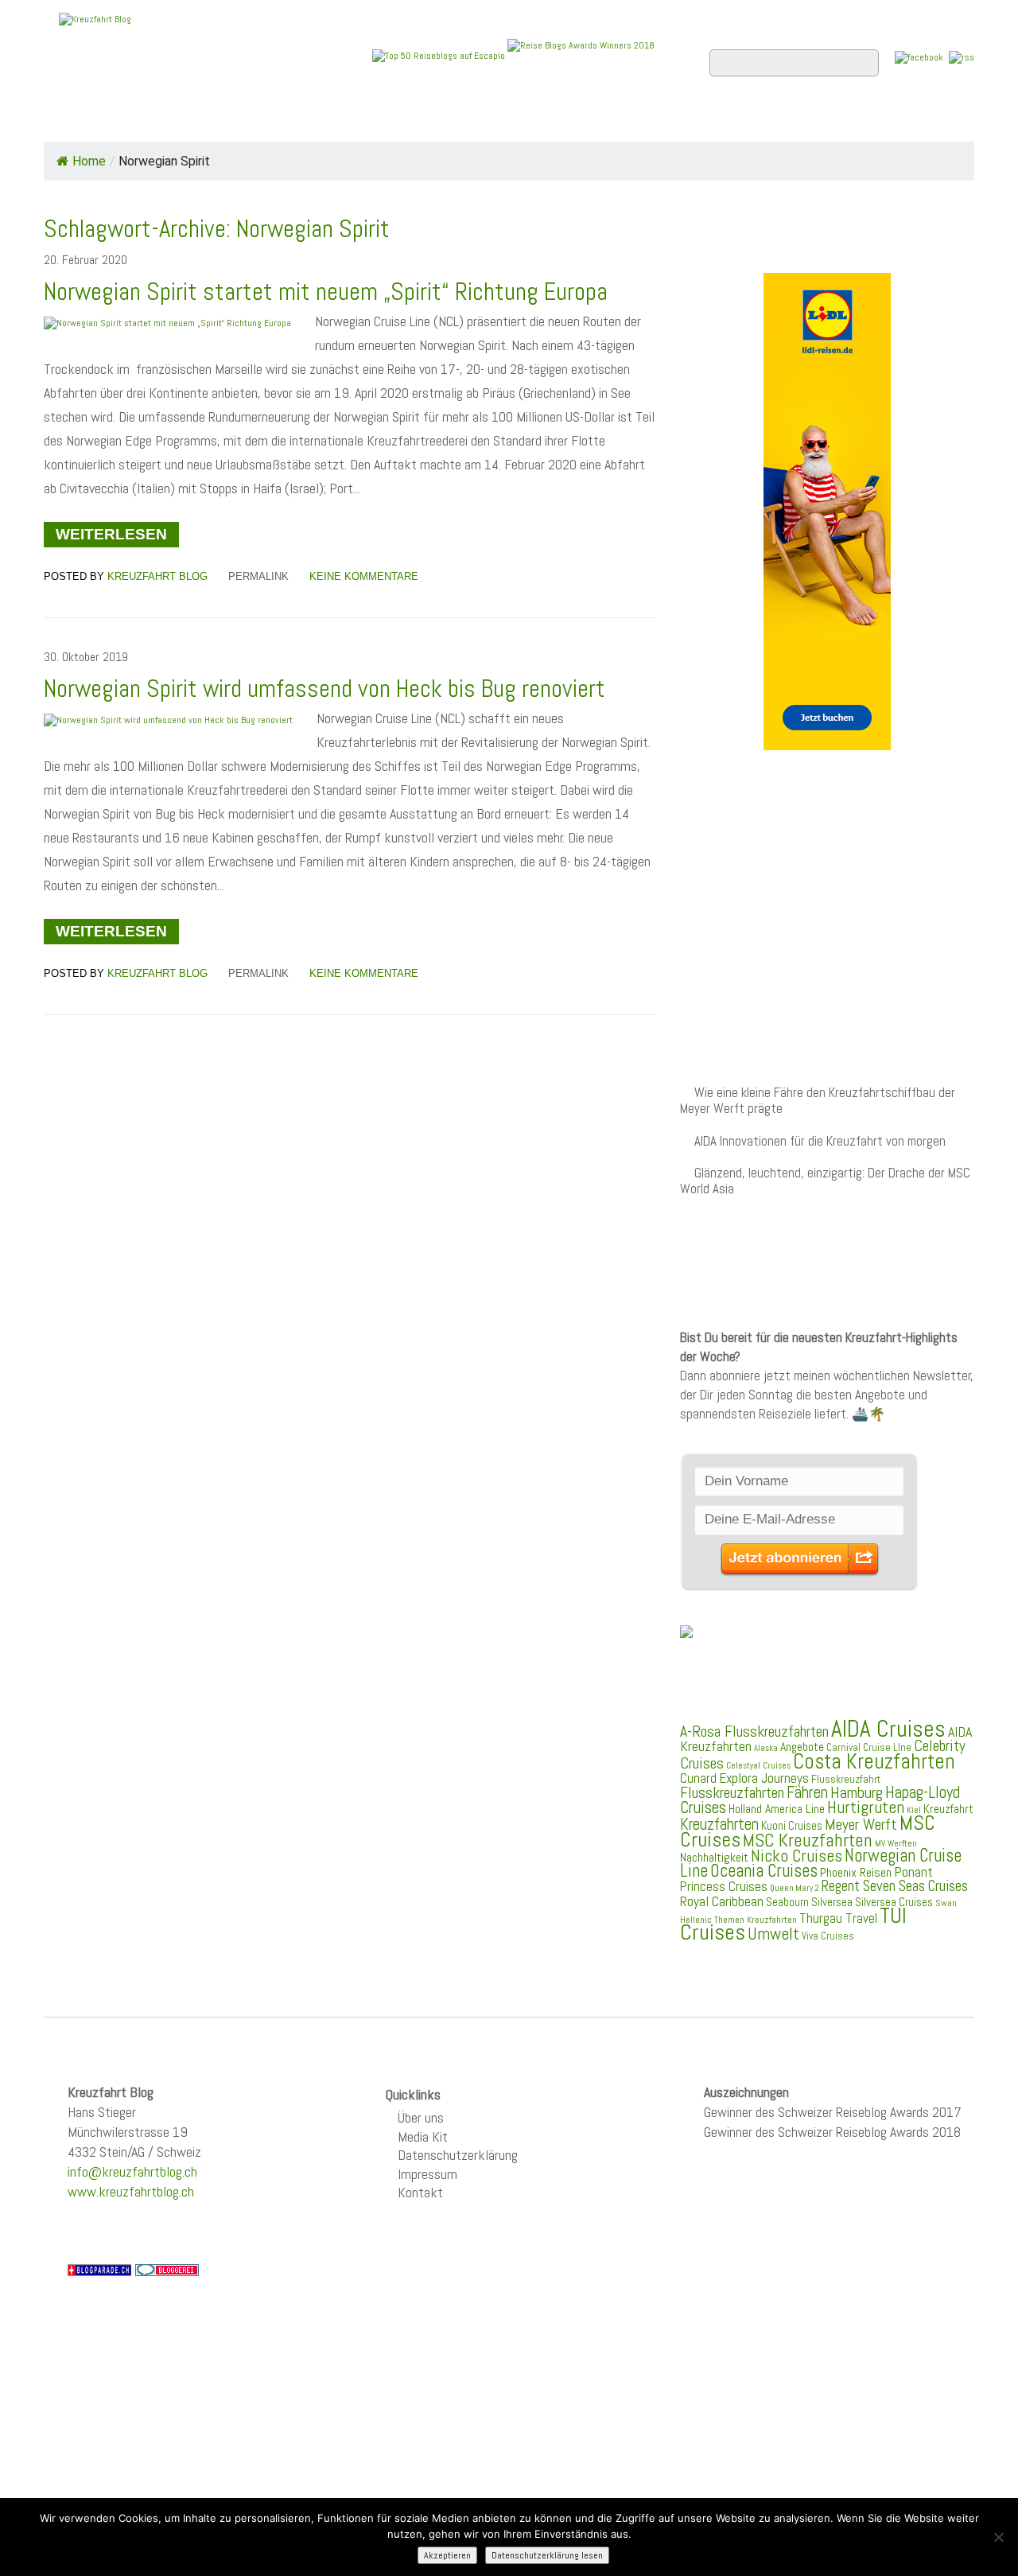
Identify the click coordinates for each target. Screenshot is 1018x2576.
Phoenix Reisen (856, 1872)
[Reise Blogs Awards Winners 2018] (581, 55)
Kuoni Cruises (792, 1826)
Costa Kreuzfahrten (874, 1761)
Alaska (766, 1748)
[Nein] (998, 2537)
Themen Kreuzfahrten (756, 1920)
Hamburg (857, 1792)
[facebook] (919, 57)
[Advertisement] (827, 889)
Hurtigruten (866, 1807)
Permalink (258, 576)
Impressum (427, 2174)
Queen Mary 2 (795, 1888)
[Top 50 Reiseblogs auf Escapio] (440, 55)
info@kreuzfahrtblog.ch (132, 2171)
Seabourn (787, 1902)
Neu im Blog (520, 120)
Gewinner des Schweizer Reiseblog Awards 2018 (832, 2132)
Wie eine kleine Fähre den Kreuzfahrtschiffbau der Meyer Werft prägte (818, 1101)
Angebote (420, 120)
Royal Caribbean (722, 1901)
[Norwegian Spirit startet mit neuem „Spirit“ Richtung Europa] (167, 323)
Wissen (904, 120)
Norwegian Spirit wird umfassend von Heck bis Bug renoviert (324, 689)
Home (75, 120)
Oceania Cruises (764, 1871)
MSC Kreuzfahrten (808, 1840)
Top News (152, 120)
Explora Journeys (764, 1778)
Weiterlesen (111, 534)
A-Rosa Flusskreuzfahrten (754, 1732)
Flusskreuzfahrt (846, 1779)
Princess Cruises (724, 1886)
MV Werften (896, 1843)
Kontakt (420, 2192)
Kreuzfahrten (719, 1824)
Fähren (807, 1792)
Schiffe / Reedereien (286, 120)
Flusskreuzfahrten (784, 120)
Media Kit (423, 2136)
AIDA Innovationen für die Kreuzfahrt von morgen (820, 1141)
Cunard (698, 1778)
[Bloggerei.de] (167, 2269)
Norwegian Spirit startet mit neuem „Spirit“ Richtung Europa (326, 292)
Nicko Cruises (797, 1856)
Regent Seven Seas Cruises (895, 1886)
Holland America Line (777, 1809)
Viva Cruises (828, 1936)
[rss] (962, 57)
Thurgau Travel (838, 1918)
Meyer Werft (861, 1824)
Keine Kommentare (364, 576)
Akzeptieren (447, 2555)
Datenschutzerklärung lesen (547, 2555)
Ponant (913, 1872)
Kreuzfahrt (948, 1809)
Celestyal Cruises (758, 1765)
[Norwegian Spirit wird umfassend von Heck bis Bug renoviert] (168, 720)
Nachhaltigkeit (714, 1857)
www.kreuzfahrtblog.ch (131, 2191)
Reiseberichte (637, 120)
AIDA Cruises (888, 1729)
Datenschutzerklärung (458, 2155)
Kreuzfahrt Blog (157, 576)
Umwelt (773, 1934)
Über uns (421, 2117)
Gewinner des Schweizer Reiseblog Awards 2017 (833, 2112)
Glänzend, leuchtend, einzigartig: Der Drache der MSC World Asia (825, 1181)
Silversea (832, 1902)
